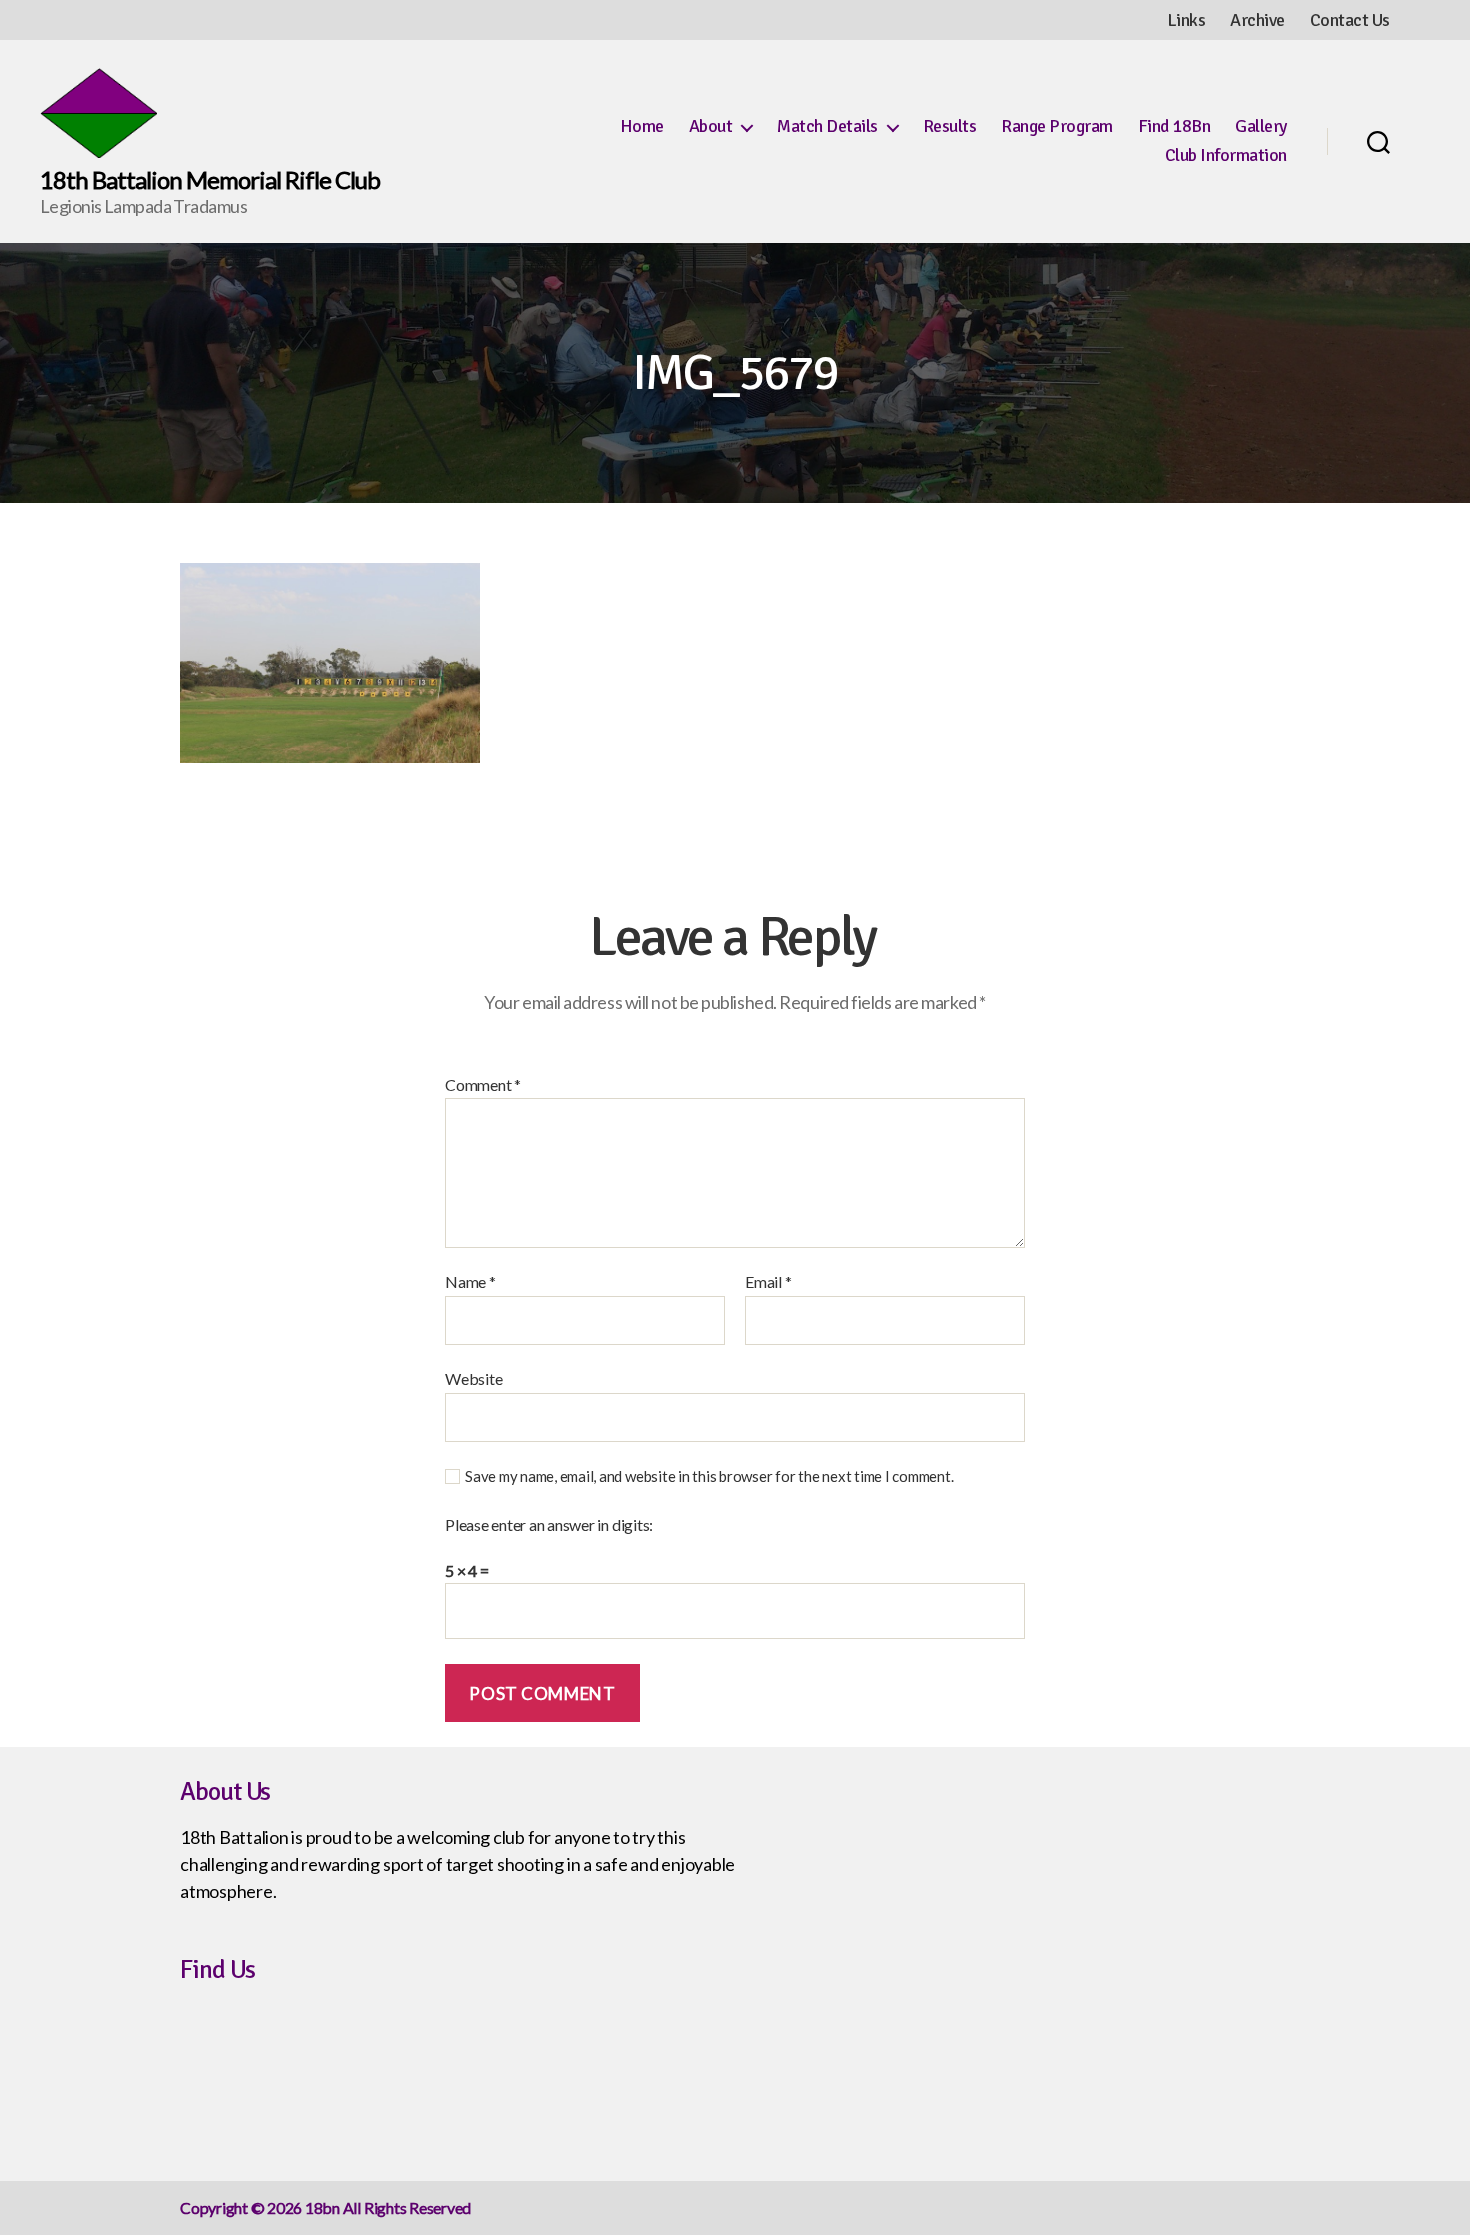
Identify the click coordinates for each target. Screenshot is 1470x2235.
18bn (322, 2207)
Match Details (827, 126)
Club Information (1226, 155)
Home (642, 126)
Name (470, 1282)
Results (950, 126)
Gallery (1261, 126)
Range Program (1057, 126)
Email (768, 1282)
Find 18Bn (1174, 126)
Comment (483, 1085)
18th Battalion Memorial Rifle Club (210, 180)
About (711, 126)
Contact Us (1350, 20)
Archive (1257, 20)
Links (1186, 20)
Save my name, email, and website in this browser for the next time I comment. (709, 1476)
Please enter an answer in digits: (549, 1525)
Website (473, 1378)
